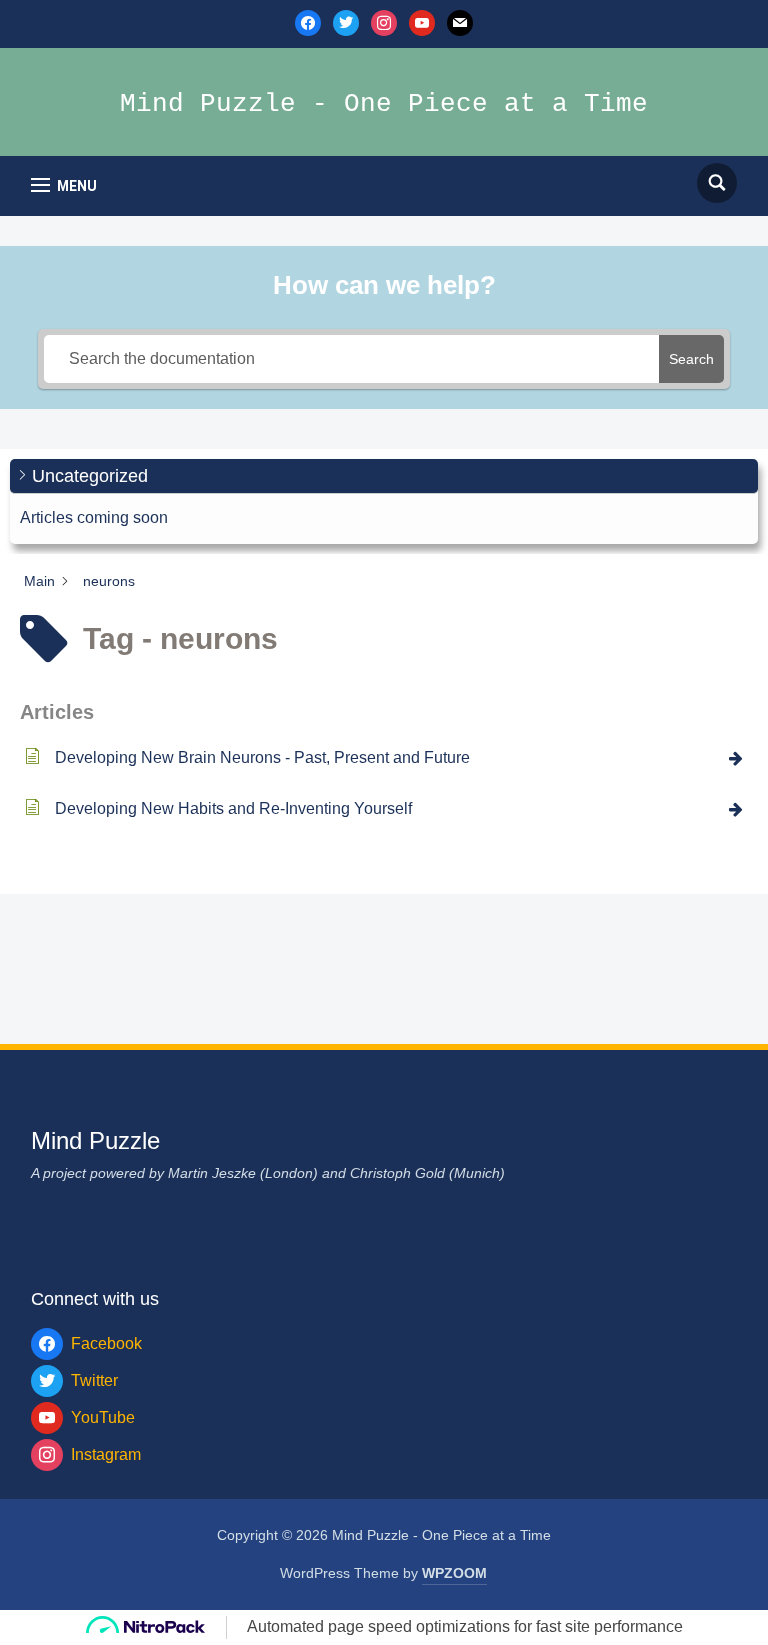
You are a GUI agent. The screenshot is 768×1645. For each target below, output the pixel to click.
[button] (64, 185)
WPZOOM (454, 1573)
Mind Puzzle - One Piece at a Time (384, 104)
